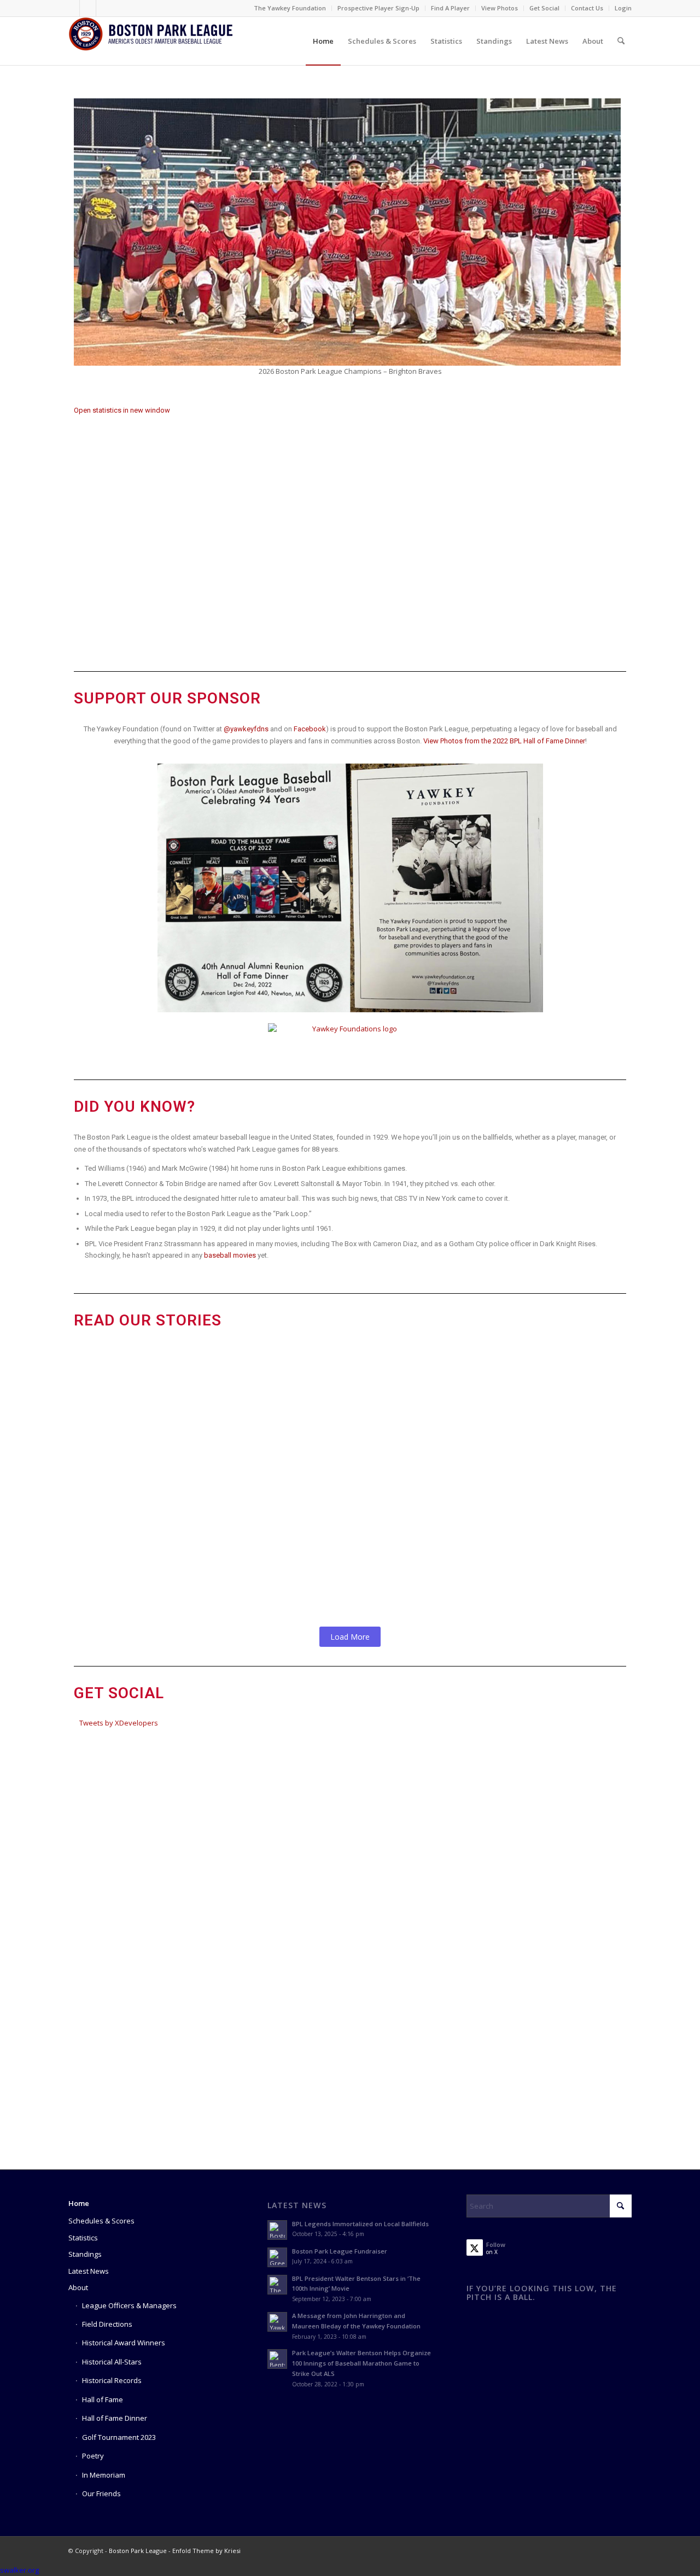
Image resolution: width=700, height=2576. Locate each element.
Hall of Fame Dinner (115, 2418)
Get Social (544, 8)
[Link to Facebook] (71, 8)
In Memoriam (104, 2475)
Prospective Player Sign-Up (378, 8)
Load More (350, 1637)
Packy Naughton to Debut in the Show (204, 1506)
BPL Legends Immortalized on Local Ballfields (360, 2224)
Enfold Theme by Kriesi (206, 2551)
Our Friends (101, 2493)
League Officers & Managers (129, 2305)
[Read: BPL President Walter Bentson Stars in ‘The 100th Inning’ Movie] (277, 2285)
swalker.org (19, 2570)
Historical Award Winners (124, 2343)
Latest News (89, 2271)
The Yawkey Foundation (290, 8)
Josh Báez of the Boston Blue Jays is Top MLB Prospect (256, 1571)
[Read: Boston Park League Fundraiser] (277, 2257)
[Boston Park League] (150, 41)
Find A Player (450, 8)
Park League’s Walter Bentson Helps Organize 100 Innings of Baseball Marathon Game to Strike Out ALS (348, 1369)
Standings (85, 2254)
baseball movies (230, 1255)
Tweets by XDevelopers (119, 1723)
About (78, 2287)
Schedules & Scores (101, 2221)
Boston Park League (138, 2551)
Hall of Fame (103, 2399)
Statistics (83, 2238)
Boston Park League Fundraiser (340, 2251)
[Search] (621, 41)
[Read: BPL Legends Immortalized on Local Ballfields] (277, 2230)
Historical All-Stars (112, 2362)
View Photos (500, 8)
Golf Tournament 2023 (119, 2437)
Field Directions (107, 2324)
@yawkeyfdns (246, 729)
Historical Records (112, 2380)
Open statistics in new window (122, 410)
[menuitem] (290, 8)
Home (79, 2203)
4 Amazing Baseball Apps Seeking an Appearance (235, 1440)
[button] (84, 238)
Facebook (310, 729)
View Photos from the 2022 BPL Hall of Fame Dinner (504, 741)
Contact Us (587, 8)
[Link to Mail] (104, 8)
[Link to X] (88, 8)
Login (623, 8)
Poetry (93, 2456)
